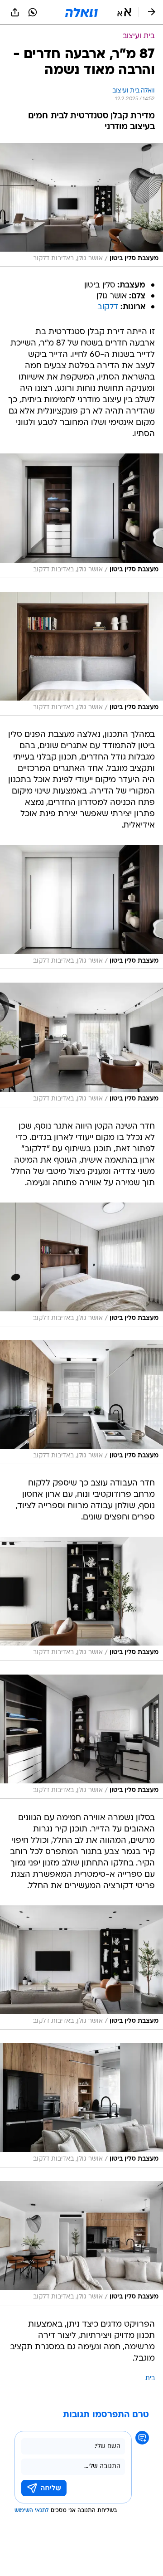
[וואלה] (81, 12)
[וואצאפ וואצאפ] (33, 12)
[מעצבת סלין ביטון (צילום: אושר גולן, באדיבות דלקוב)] (81, 205)
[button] (124, 12)
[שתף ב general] (15, 12)
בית (150, 2379)
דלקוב (108, 307)
